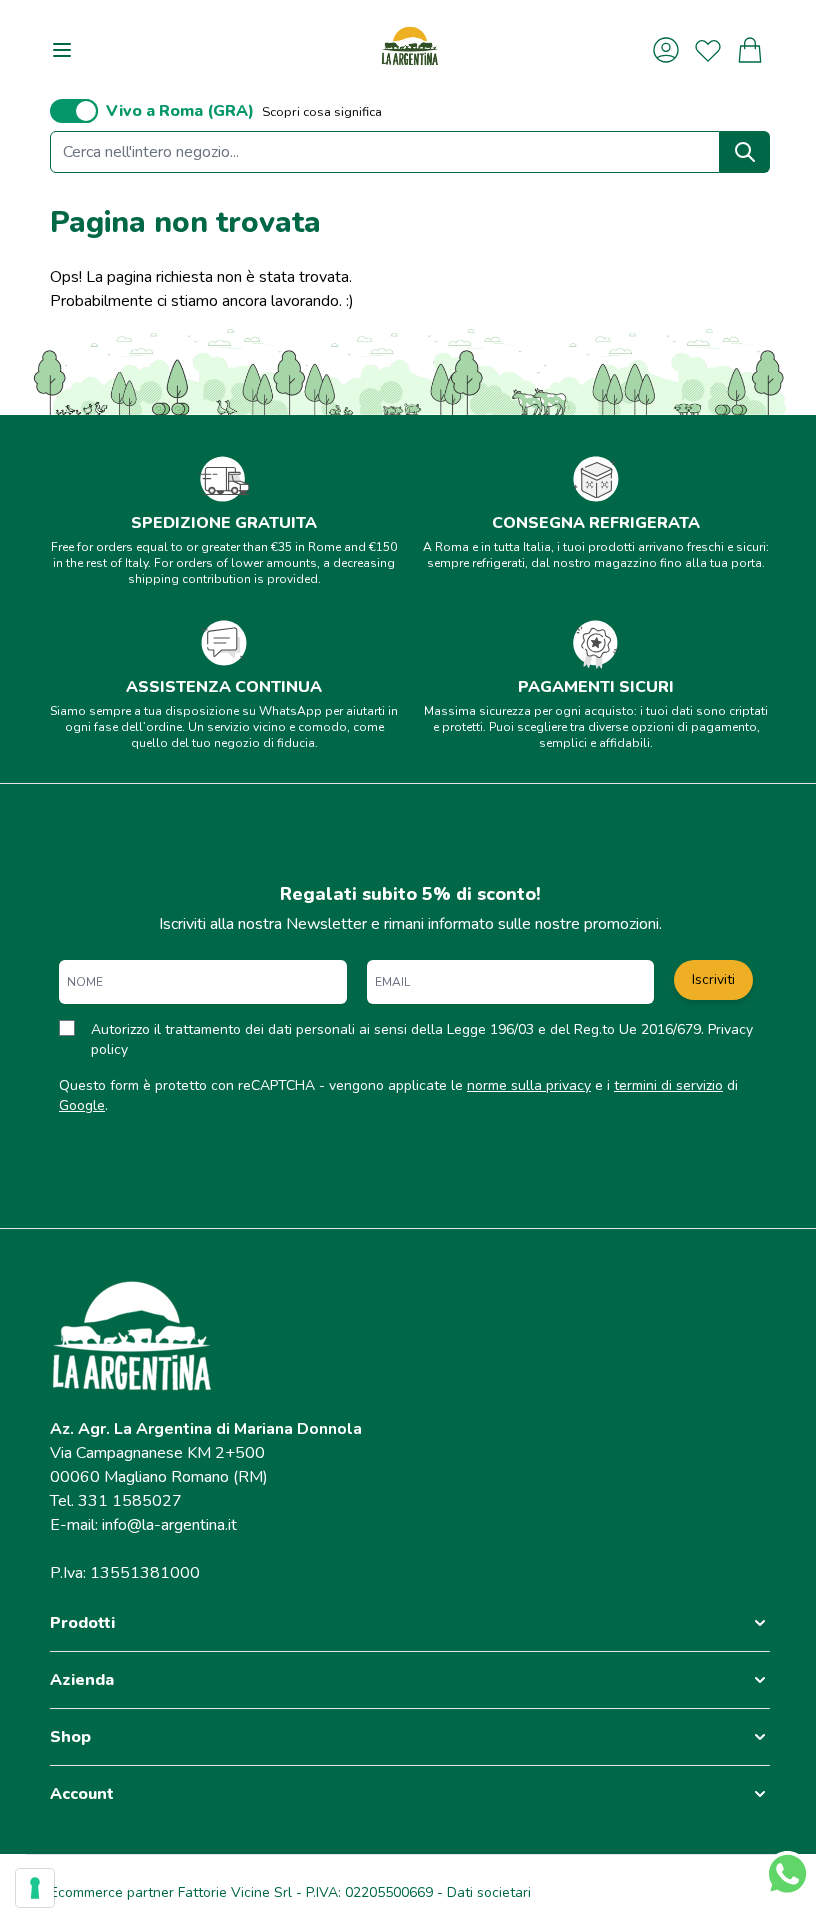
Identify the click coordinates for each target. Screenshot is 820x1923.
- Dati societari (482, 1892)
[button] (410, 1623)
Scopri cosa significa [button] (322, 112)
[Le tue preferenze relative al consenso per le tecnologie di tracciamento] (35, 1888)
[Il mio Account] (666, 50)
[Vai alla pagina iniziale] (410, 49)
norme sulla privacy (529, 1085)
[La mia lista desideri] (708, 50)
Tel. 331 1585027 (116, 1501)
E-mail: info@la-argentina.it (143, 1525)
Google (82, 1105)
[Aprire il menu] (62, 50)
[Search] (745, 152)
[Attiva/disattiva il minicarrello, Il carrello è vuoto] (750, 50)
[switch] (74, 111)
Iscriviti (713, 979)
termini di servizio (668, 1085)
